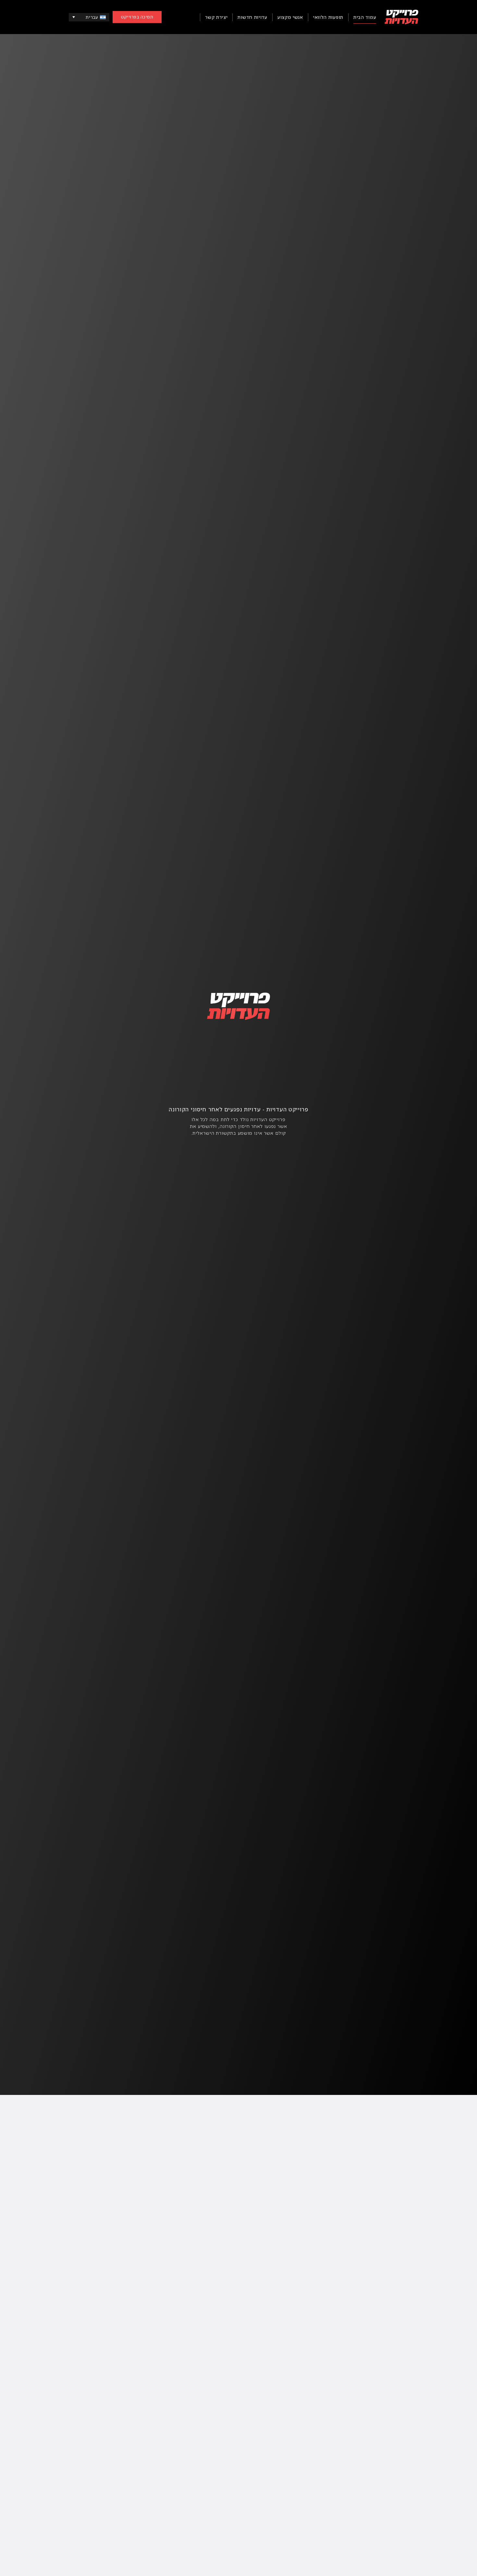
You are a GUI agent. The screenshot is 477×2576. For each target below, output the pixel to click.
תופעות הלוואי (328, 17)
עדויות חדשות (252, 17)
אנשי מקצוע (290, 17)
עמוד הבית (365, 17)
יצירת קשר (216, 17)
